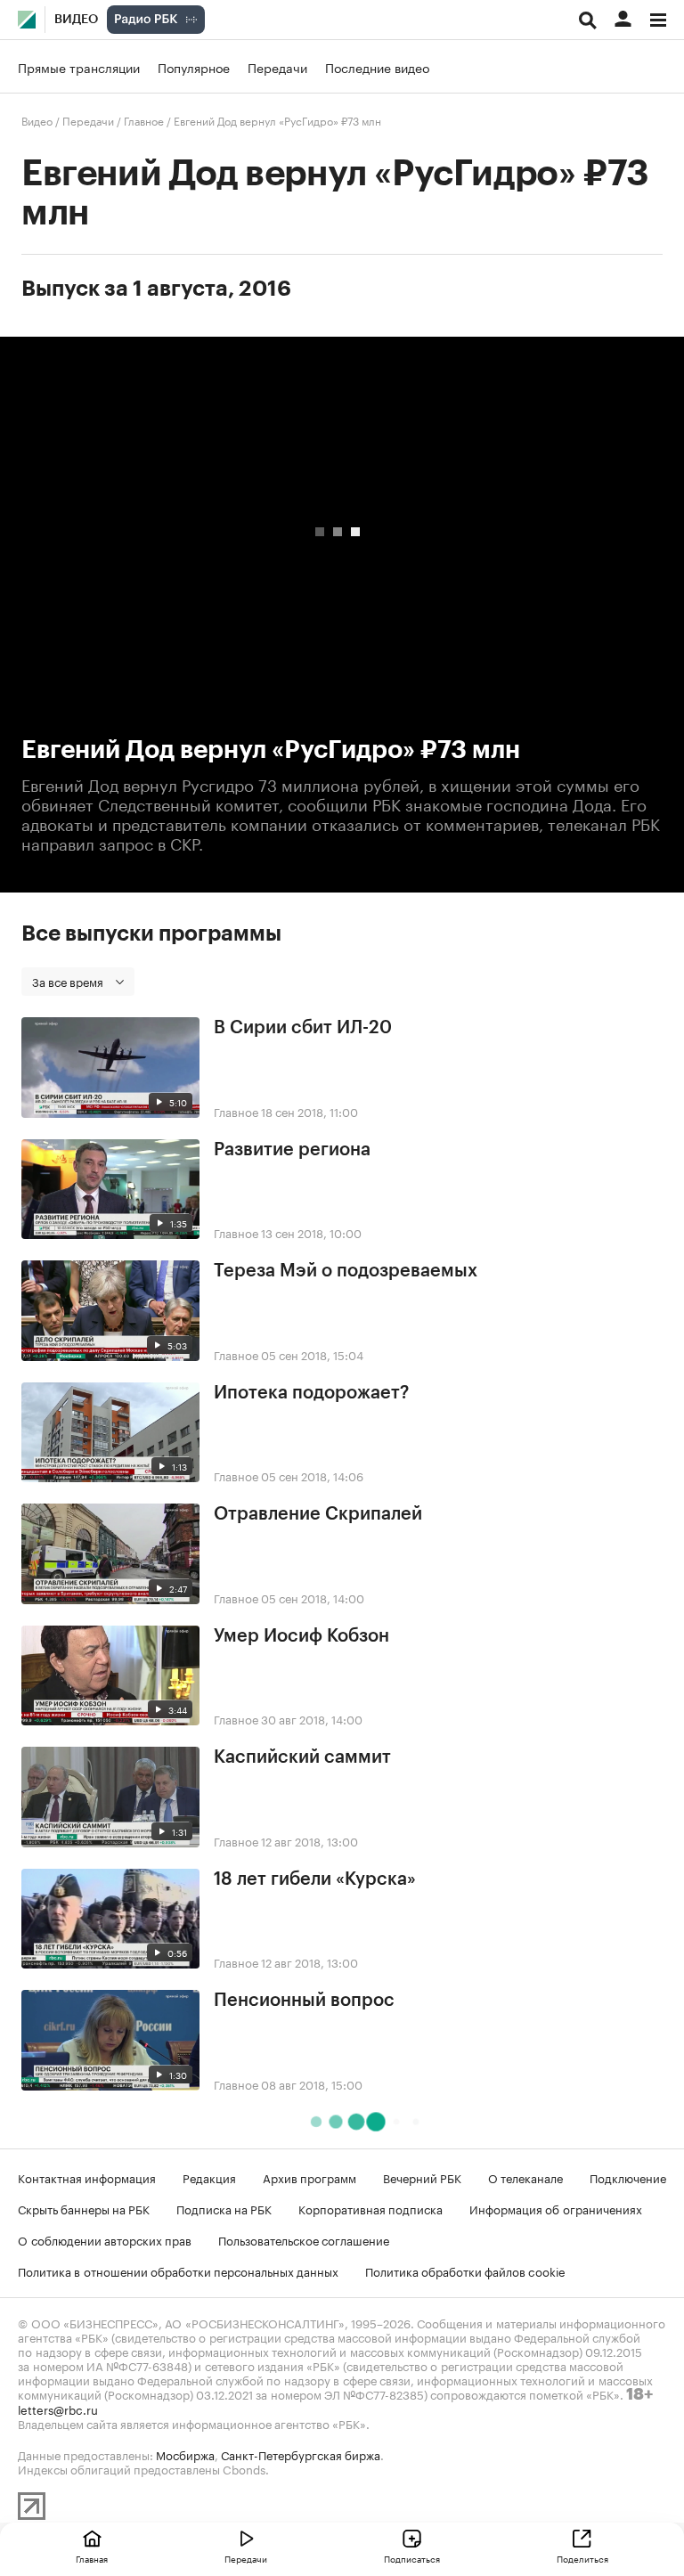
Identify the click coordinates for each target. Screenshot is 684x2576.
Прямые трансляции (79, 67)
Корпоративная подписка (370, 2208)
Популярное (194, 67)
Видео (76, 20)
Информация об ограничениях (556, 2208)
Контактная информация (87, 2177)
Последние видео (377, 67)
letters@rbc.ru (58, 2409)
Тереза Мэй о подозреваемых (346, 1271)
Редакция (209, 2177)
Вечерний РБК (422, 2177)
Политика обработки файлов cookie (465, 2270)
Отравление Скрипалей (318, 1514)
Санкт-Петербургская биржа (301, 2454)
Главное (144, 120)
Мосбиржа (185, 2454)
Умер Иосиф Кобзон (301, 1636)
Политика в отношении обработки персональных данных (178, 2270)
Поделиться (582, 2558)
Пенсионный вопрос (304, 2001)
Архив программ (309, 2177)
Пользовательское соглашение (304, 2239)
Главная (92, 2558)
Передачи (277, 67)
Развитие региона (292, 1150)
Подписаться (412, 2558)
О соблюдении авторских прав (105, 2239)
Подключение (628, 2177)
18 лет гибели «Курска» (315, 1879)
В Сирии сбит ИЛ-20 (303, 1028)
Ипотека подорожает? (311, 1393)
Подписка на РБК (224, 2208)
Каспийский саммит (302, 1757)
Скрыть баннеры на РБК (84, 2208)
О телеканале (525, 2177)
